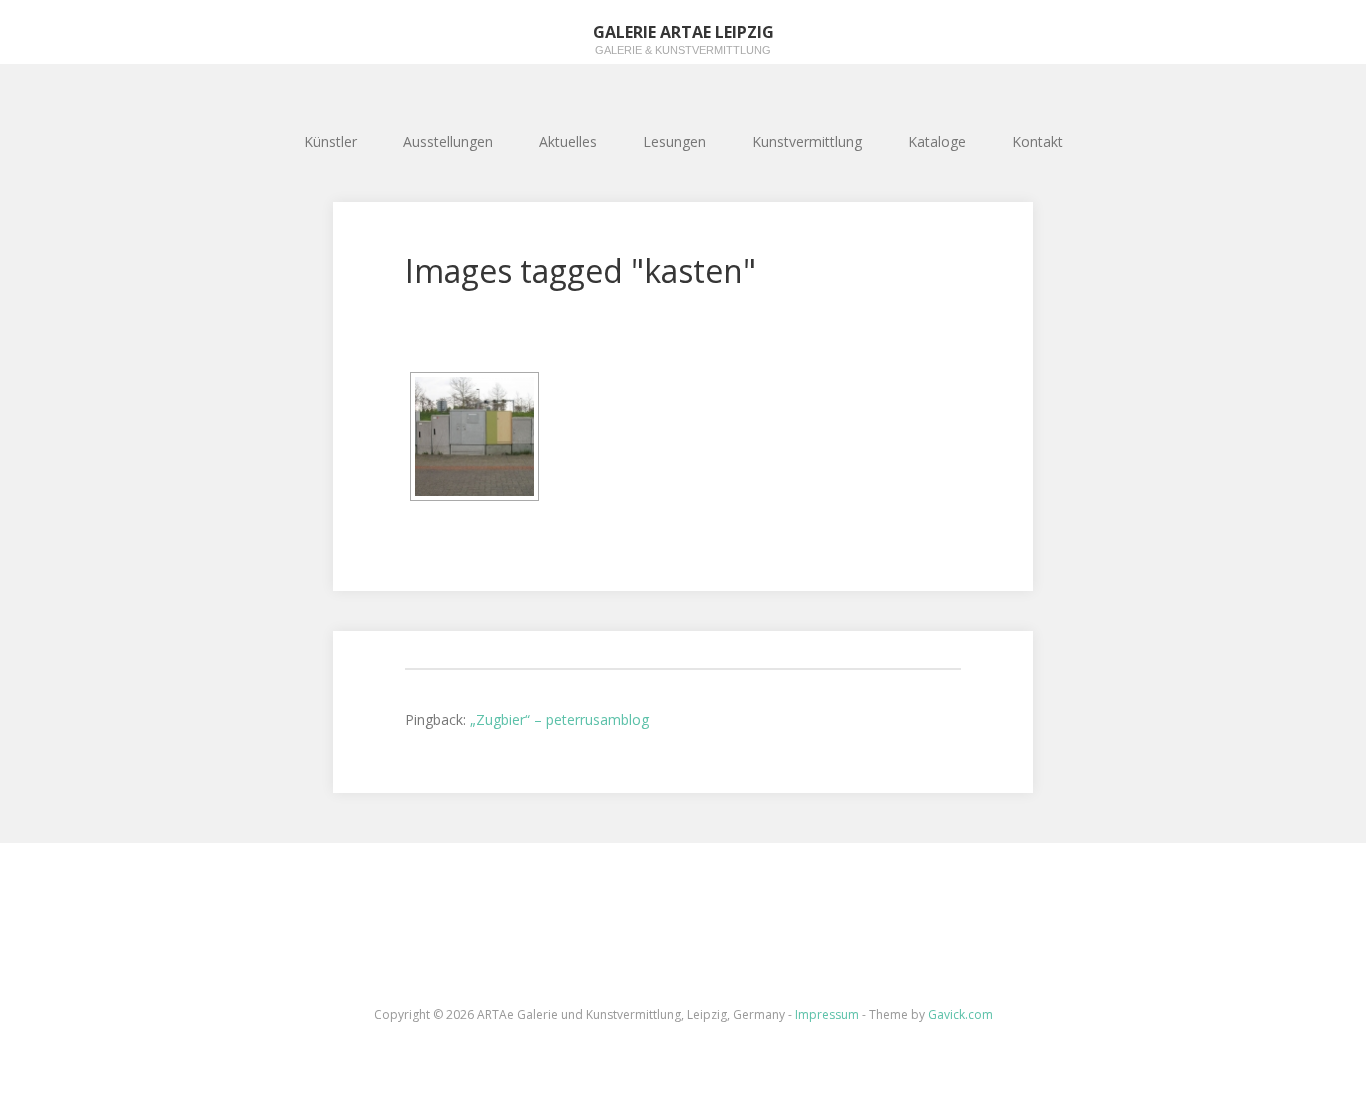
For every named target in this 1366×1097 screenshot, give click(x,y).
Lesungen (674, 141)
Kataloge (937, 141)
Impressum (827, 1014)
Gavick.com (960, 1014)
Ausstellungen (448, 141)
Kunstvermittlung (807, 141)
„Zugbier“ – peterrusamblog (559, 719)
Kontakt (1037, 141)
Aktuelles (568, 141)
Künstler (330, 141)
